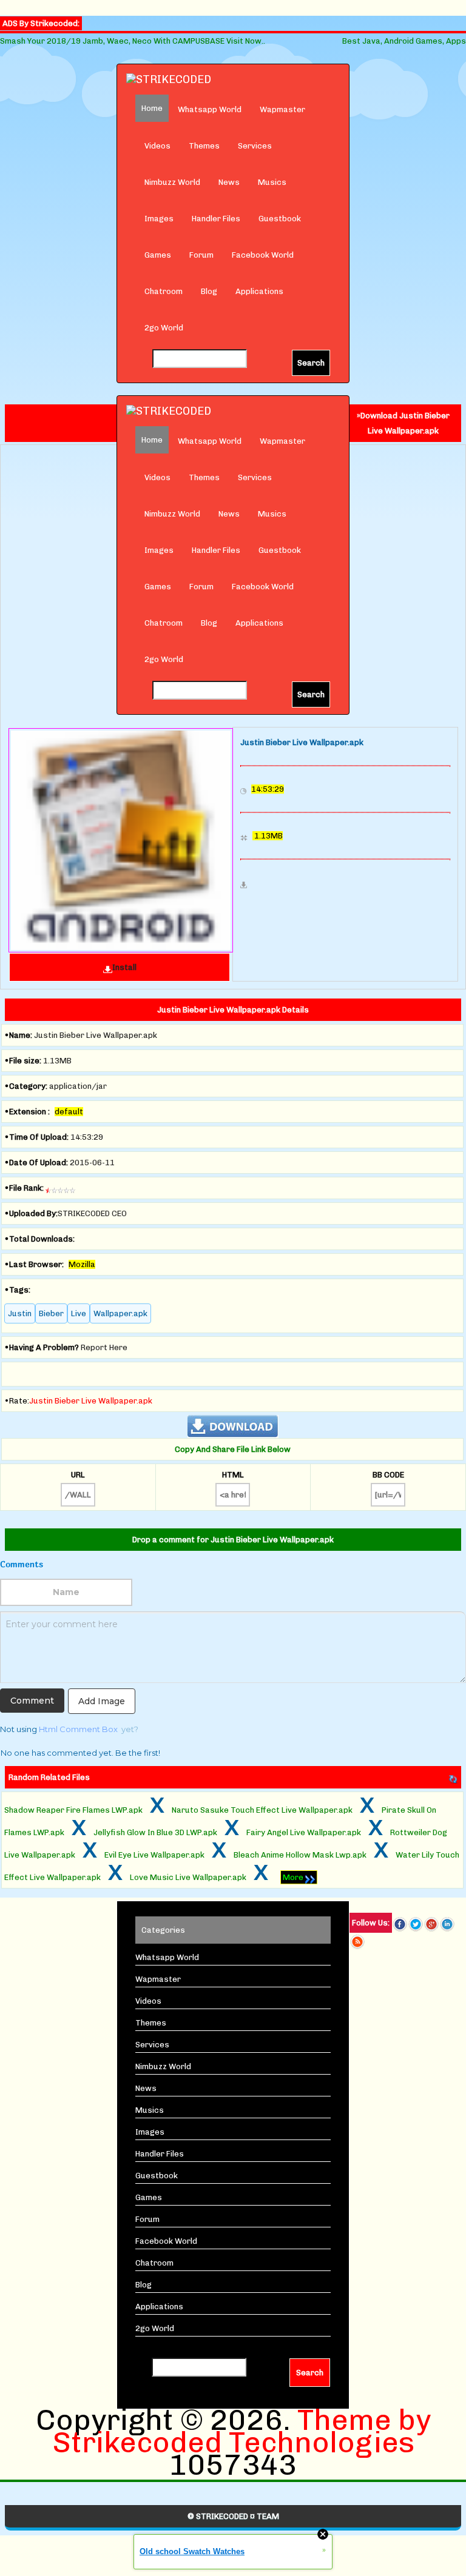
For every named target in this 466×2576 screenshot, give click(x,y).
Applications (259, 291)
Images (159, 219)
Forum (201, 255)
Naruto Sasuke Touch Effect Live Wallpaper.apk (262, 1810)
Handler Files (216, 219)
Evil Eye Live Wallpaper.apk (154, 1855)
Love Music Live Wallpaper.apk (188, 1877)
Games (158, 255)
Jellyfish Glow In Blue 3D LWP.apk (155, 1832)
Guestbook (280, 219)
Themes (204, 146)
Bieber (51, 1313)
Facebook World (263, 255)
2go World (164, 328)
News (229, 182)
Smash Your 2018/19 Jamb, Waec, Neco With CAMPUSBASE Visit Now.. (133, 41)
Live (79, 1313)
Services (255, 146)
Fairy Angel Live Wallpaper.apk (304, 1832)
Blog (209, 291)
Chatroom (164, 291)
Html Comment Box (78, 1729)
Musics (272, 182)
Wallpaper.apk (120, 1313)
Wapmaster (282, 109)
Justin (20, 1313)
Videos (157, 146)
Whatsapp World (210, 109)
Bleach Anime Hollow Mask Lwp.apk (300, 1855)
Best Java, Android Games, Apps (404, 41)
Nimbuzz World (172, 182)
